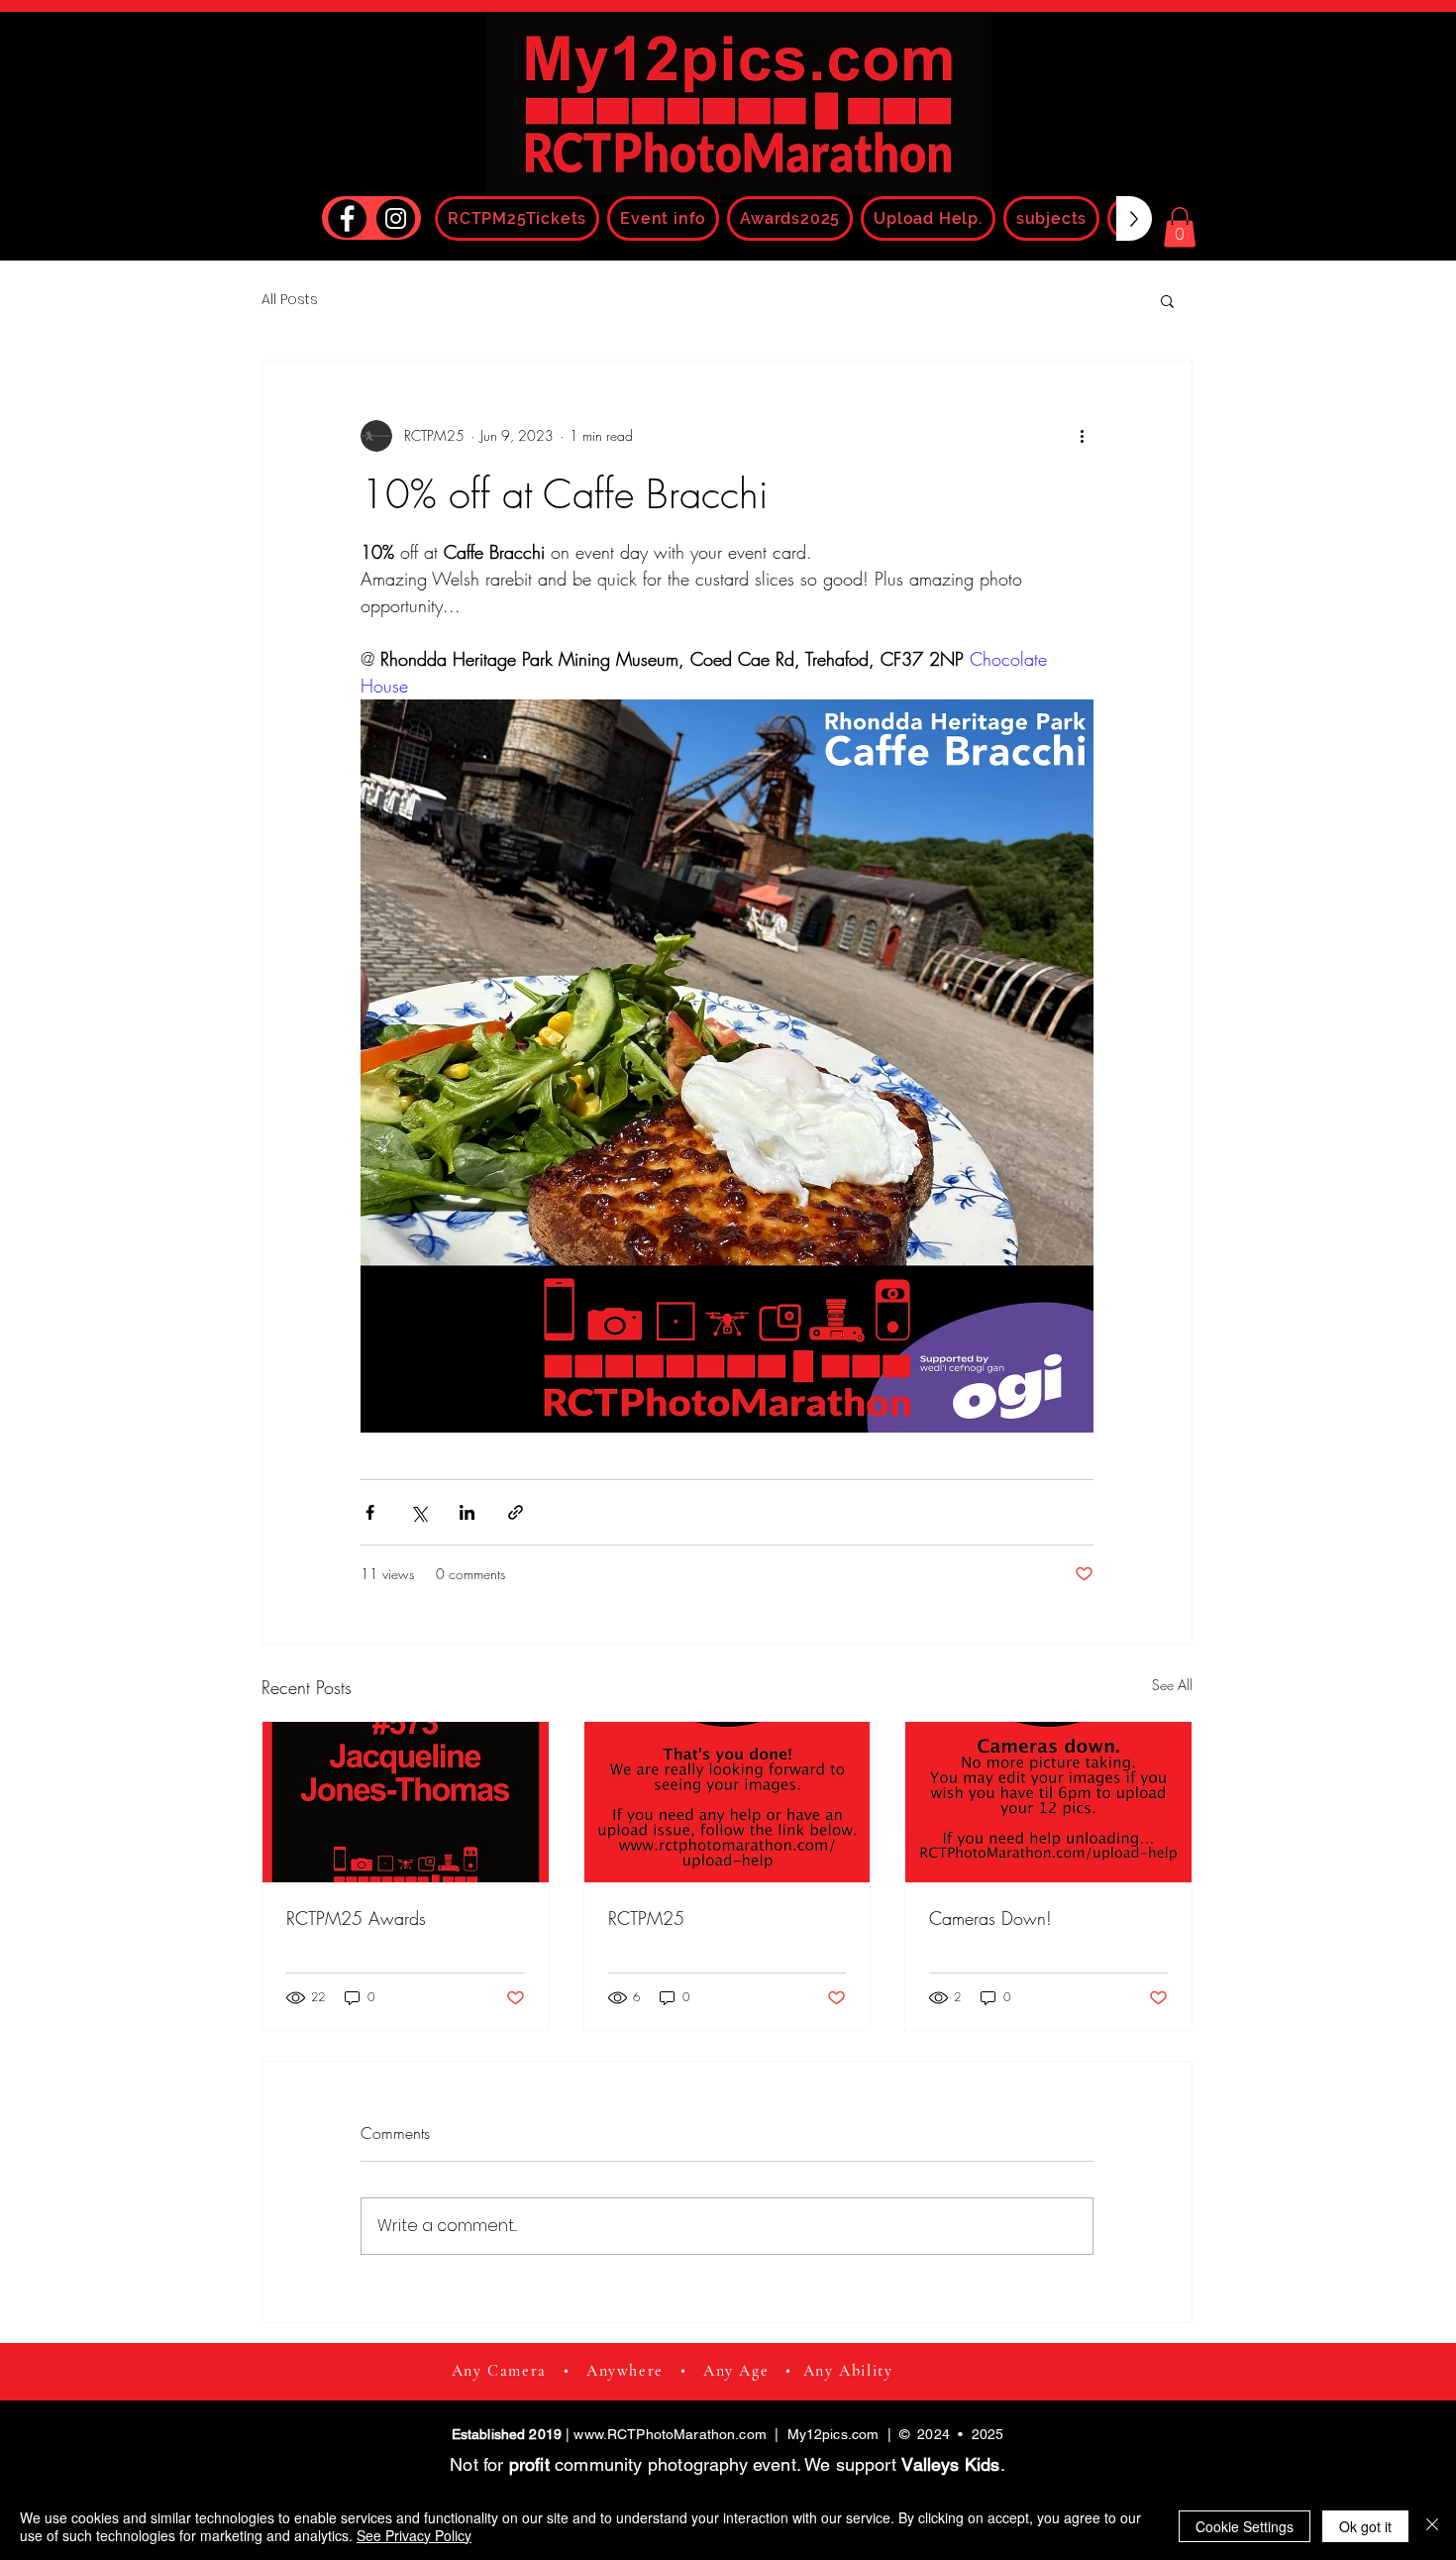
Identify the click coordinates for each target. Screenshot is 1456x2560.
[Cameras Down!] (1048, 1802)
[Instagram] (396, 218)
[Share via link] (516, 1512)
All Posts (290, 300)
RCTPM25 (646, 1918)
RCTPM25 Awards (356, 1918)
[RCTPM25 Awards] (406, 1802)
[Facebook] (347, 218)
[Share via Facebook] (370, 1512)
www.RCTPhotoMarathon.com (670, 2434)
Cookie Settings (1245, 2526)
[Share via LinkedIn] (467, 1512)
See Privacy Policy (414, 2535)
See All (1172, 1685)
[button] (1180, 227)
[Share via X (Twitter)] (418, 1512)
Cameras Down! (990, 1918)
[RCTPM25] (728, 1802)
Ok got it (1365, 2526)
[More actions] (1082, 436)
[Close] (1432, 2526)
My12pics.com (833, 2434)
